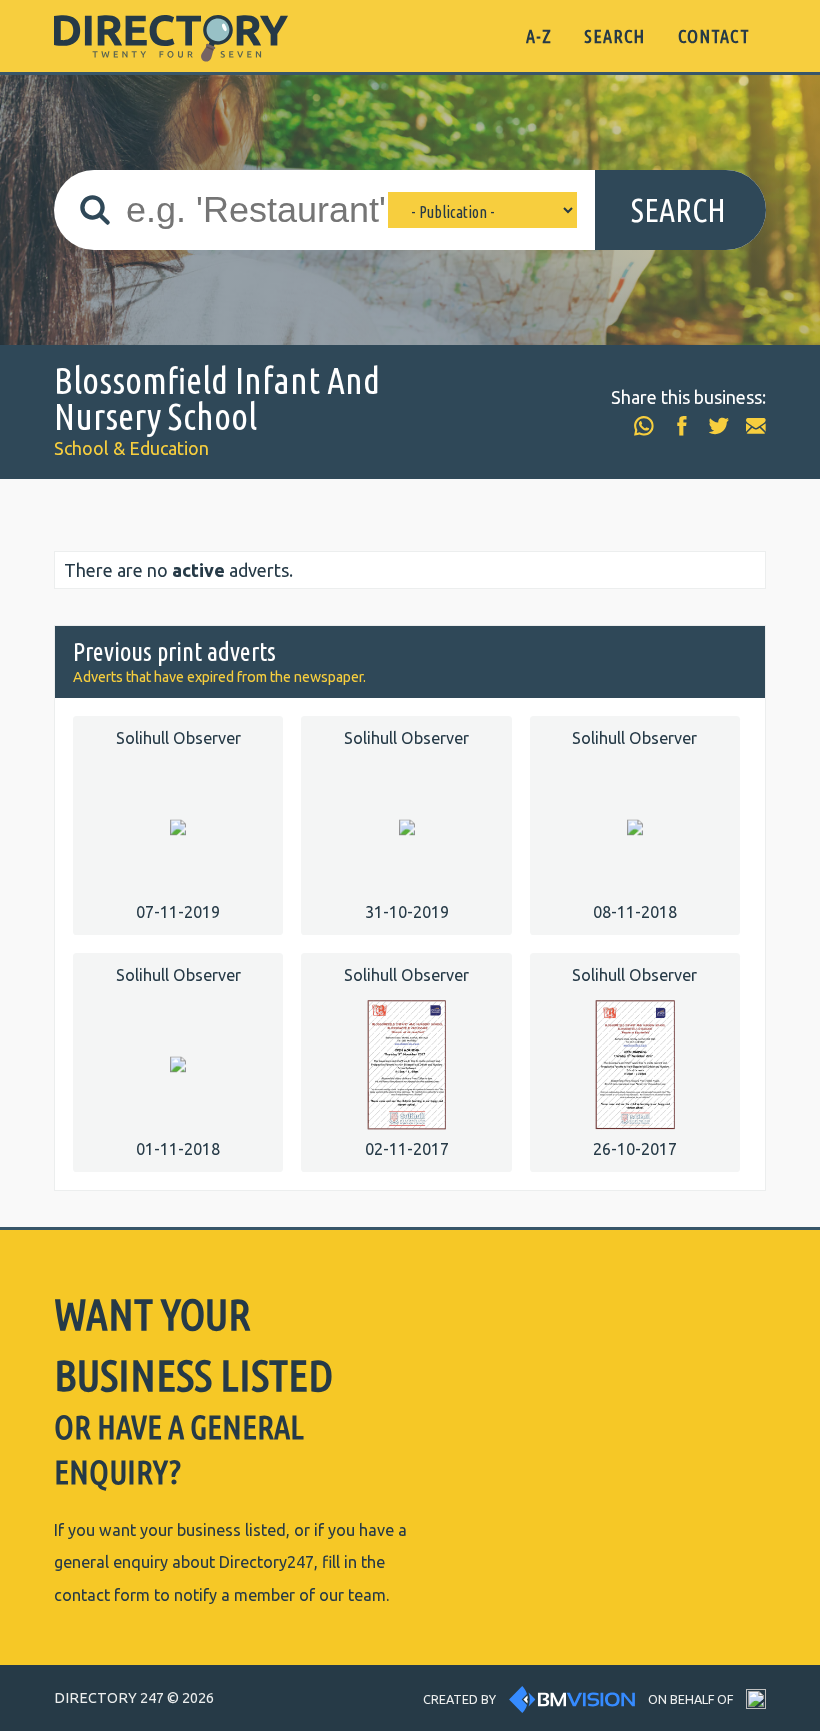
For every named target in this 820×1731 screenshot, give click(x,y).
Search (678, 210)
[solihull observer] (178, 825)
